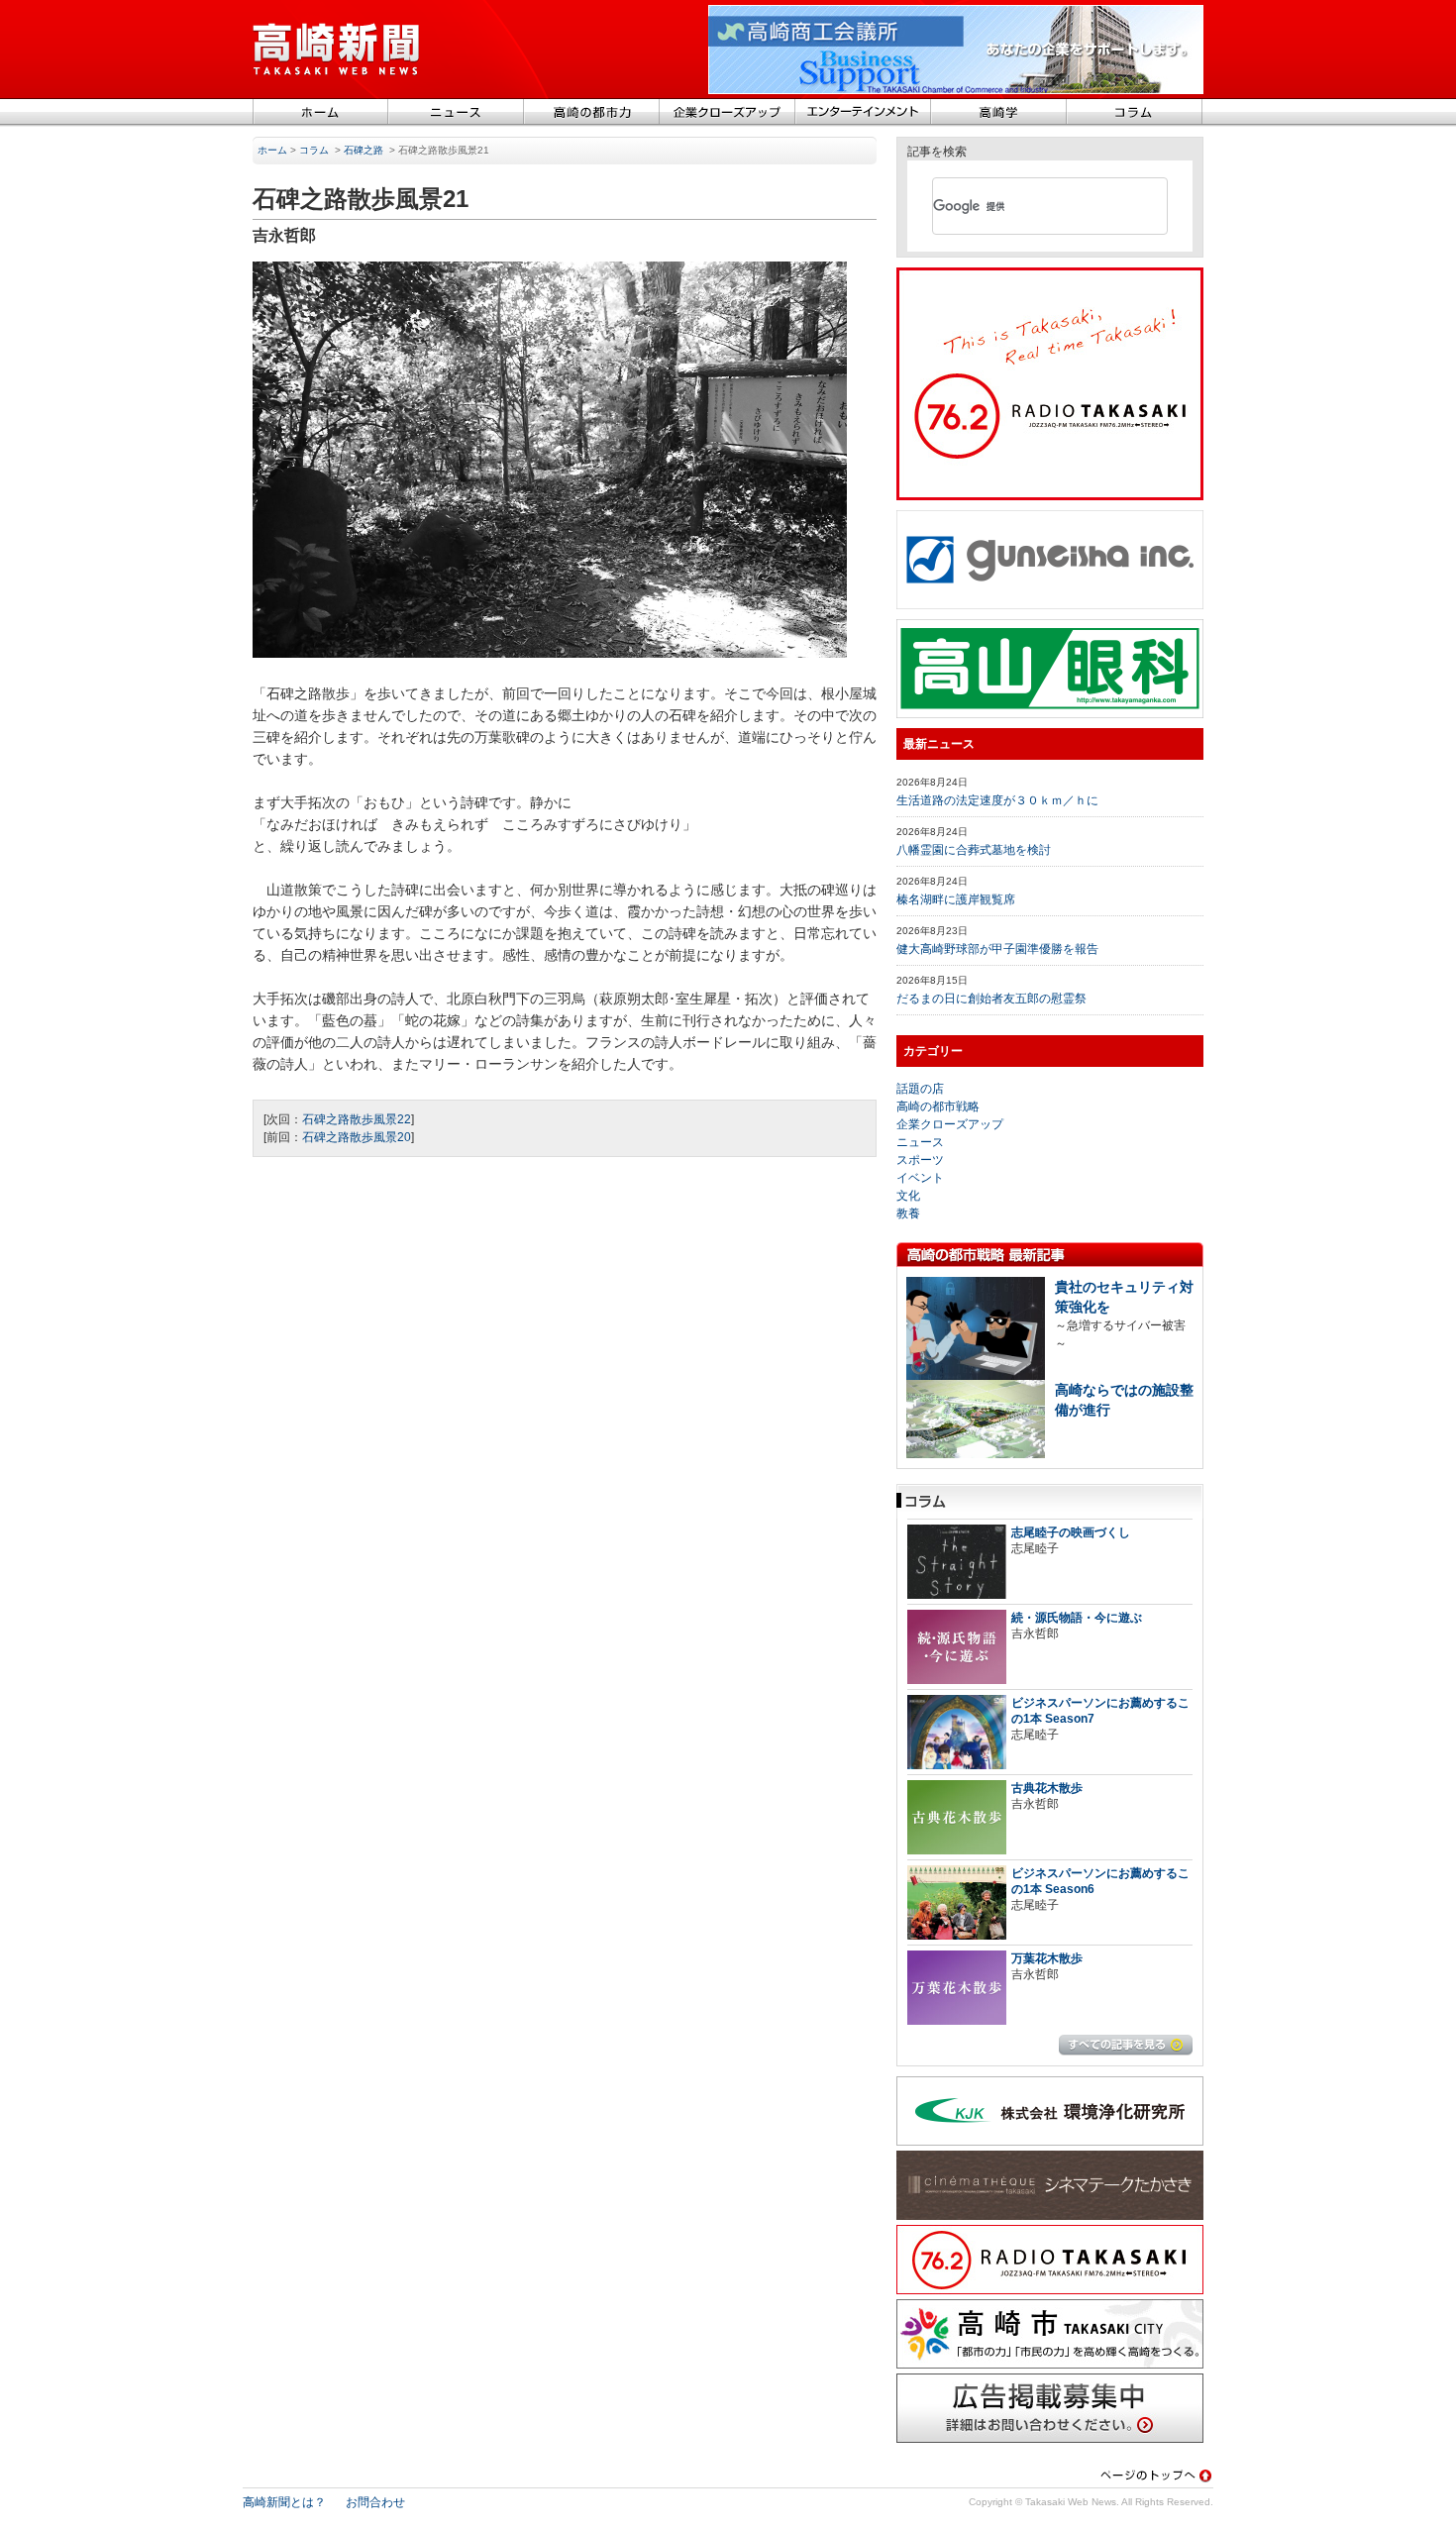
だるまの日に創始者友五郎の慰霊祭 (991, 999)
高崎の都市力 (592, 113)
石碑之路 (364, 150)
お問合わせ (375, 2502)
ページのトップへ (1156, 2475)
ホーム (320, 113)
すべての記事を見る (1126, 2045)
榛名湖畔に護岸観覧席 (956, 899)
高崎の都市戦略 (938, 1107)
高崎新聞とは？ (284, 2502)
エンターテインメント (863, 113)
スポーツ (920, 1160)
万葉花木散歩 (1047, 1958)
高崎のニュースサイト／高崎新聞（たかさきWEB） (337, 50)
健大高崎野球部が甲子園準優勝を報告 (997, 949)
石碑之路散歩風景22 (357, 1119)
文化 (908, 1196)
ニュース (456, 113)
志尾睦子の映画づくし (1071, 1532)
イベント (920, 1178)
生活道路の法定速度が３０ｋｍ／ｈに (997, 800)
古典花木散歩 (1047, 1788)
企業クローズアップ (728, 113)
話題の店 (920, 1089)
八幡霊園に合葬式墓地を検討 (974, 850)
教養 (908, 1213)
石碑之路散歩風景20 (357, 1137)
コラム (1135, 113)
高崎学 (999, 113)
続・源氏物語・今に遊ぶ (1077, 1618)
